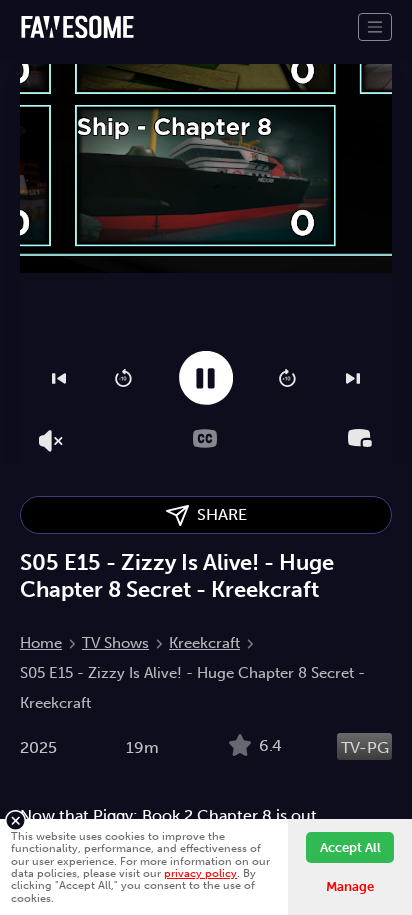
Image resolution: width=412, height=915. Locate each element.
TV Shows (115, 643)
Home (41, 643)
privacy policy (200, 873)
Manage (350, 886)
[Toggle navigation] (375, 27)
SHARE (218, 514)
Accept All (350, 847)
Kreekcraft (204, 643)
